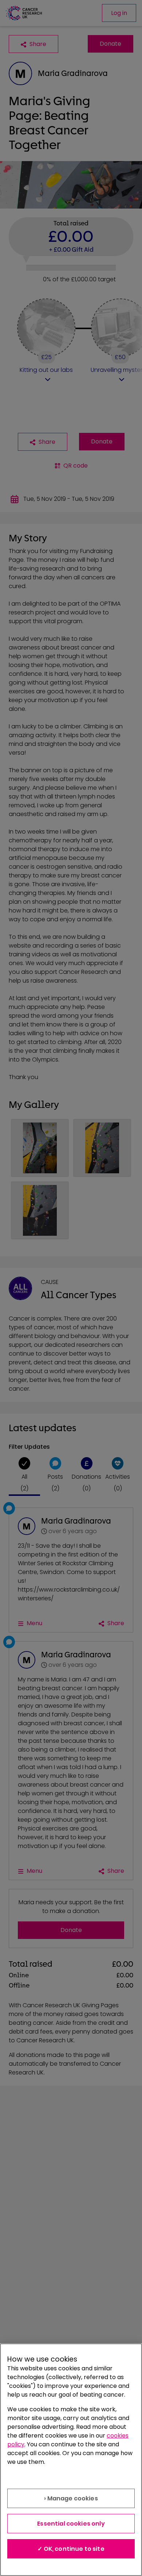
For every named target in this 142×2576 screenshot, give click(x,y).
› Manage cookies (71, 2498)
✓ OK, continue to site (71, 2549)
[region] (71, 2460)
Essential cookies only (71, 2524)
